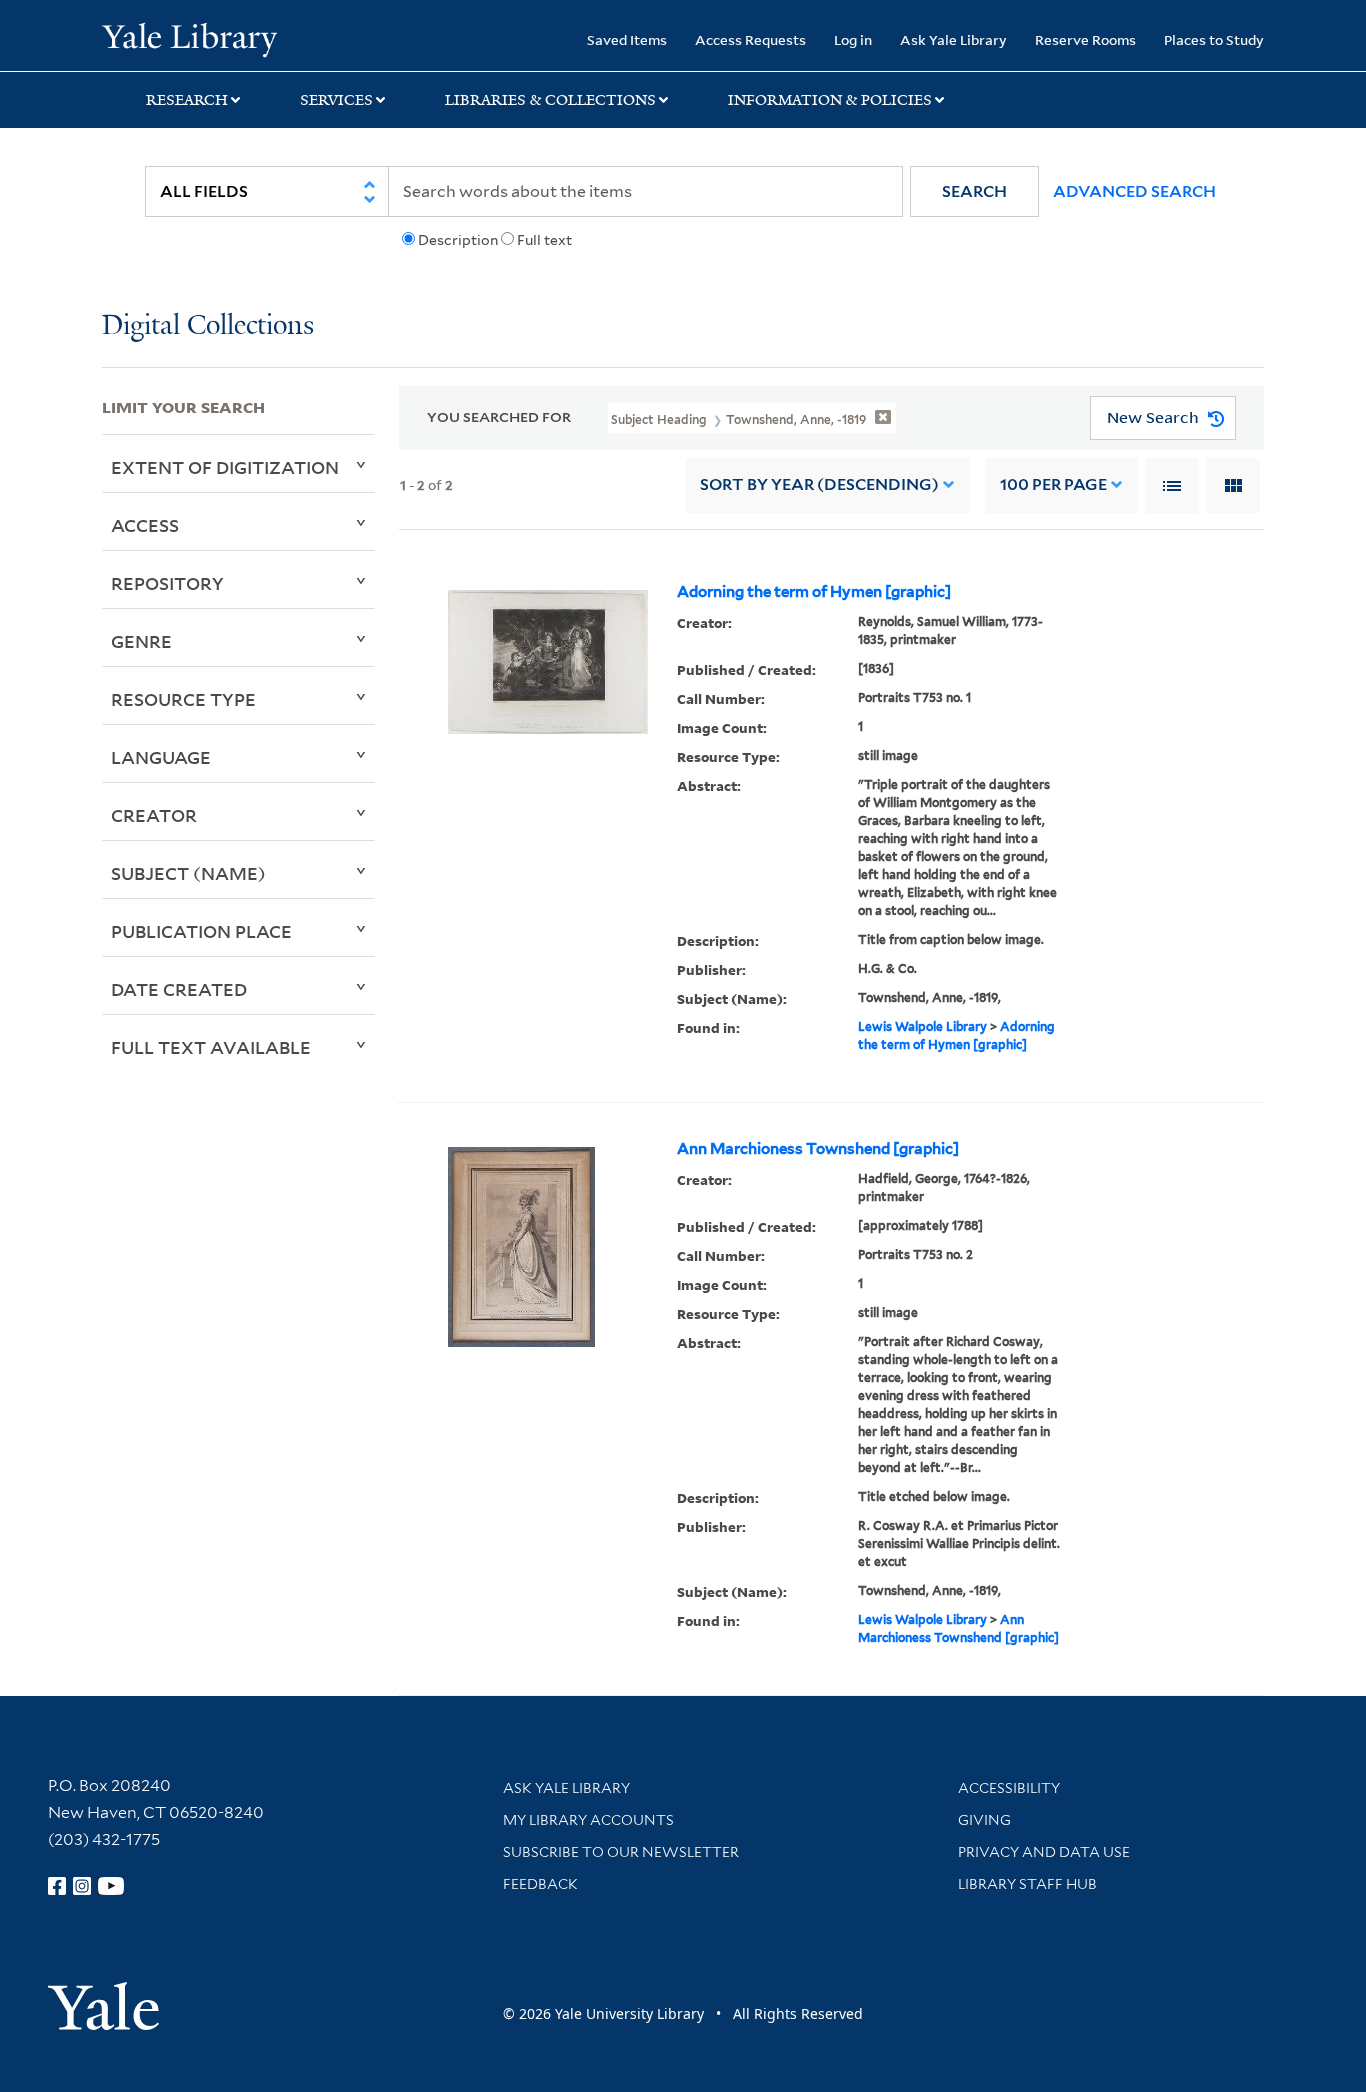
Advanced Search (1134, 191)
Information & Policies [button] (830, 100)
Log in (853, 39)
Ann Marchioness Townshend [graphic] (818, 1149)
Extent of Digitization (225, 467)
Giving (984, 1820)
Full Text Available (211, 1047)
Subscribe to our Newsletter (621, 1852)
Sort (819, 484)
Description (458, 240)
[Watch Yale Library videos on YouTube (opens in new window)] (111, 1886)
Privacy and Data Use (1044, 1852)
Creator (154, 815)
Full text (544, 240)
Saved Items (627, 39)
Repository (167, 583)
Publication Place (201, 931)
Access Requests (750, 39)
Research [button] (187, 100)
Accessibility (1009, 1788)
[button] (974, 191)
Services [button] (336, 100)
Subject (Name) (188, 873)
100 (1053, 484)
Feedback (540, 1884)
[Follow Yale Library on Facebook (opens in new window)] (57, 1886)
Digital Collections (208, 326)
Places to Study (1214, 39)
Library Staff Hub (1027, 1884)
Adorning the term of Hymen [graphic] (814, 592)
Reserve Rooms (1085, 39)
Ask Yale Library (953, 39)
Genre (141, 641)
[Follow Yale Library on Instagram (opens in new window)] (82, 1886)
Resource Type (183, 699)
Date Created (179, 989)
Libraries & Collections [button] (550, 100)
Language (161, 757)
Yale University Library (189, 38)
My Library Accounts (588, 1820)
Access (145, 525)
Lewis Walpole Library (922, 1026)
